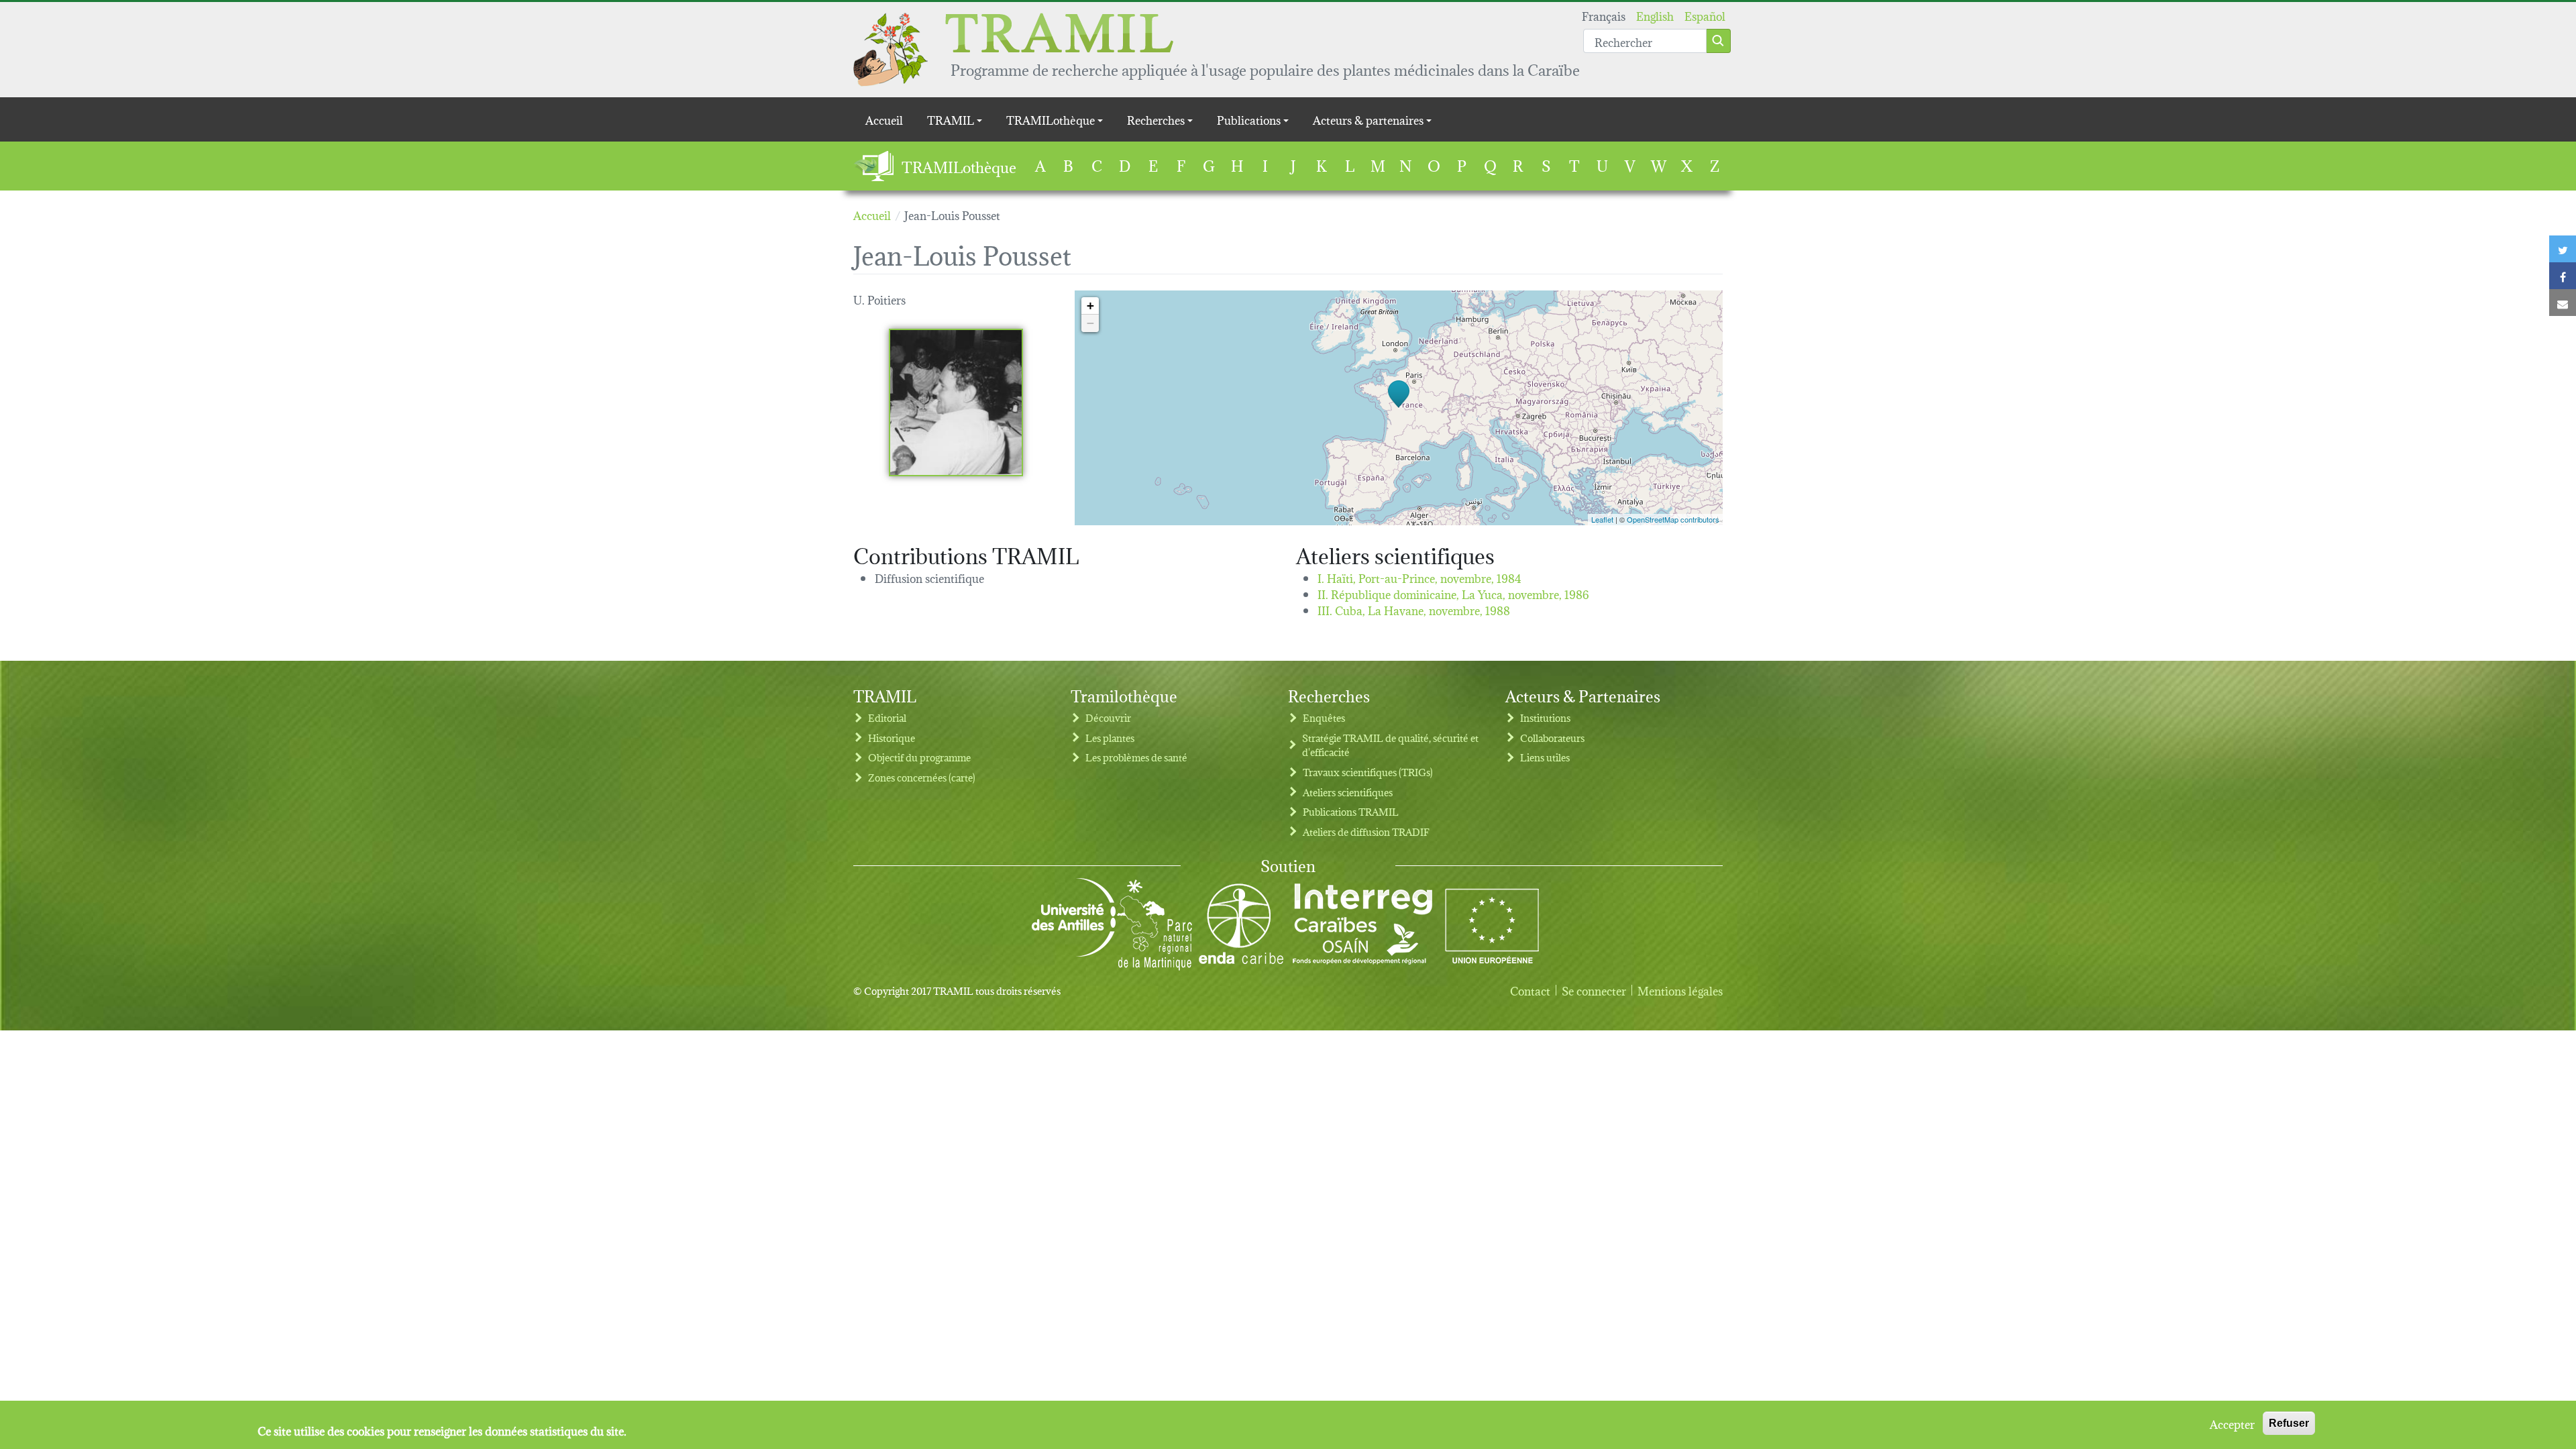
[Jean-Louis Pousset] (956, 402)
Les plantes (1110, 738)
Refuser (2289, 1423)
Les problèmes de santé (1136, 757)
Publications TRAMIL (1351, 811)
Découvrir (1108, 717)
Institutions (1545, 717)
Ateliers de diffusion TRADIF (1366, 831)
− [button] (1090, 323)
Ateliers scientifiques (1348, 792)
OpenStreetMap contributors (1673, 519)
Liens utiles (1545, 757)
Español (1705, 15)
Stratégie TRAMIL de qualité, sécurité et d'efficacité (1390, 745)
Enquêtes (1324, 717)
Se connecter (1594, 990)
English (1655, 15)
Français (1604, 15)
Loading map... (1397, 408)
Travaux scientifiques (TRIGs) (1368, 772)
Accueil (884, 119)
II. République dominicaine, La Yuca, (1453, 593)
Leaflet (1602, 519)
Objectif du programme (919, 757)
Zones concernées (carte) (922, 777)
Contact (1530, 990)
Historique (892, 738)
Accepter (2232, 1424)
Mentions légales (1680, 990)
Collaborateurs (1552, 738)
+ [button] (1090, 306)
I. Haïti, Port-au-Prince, (1419, 577)
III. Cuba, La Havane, (1414, 609)
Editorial (887, 717)
